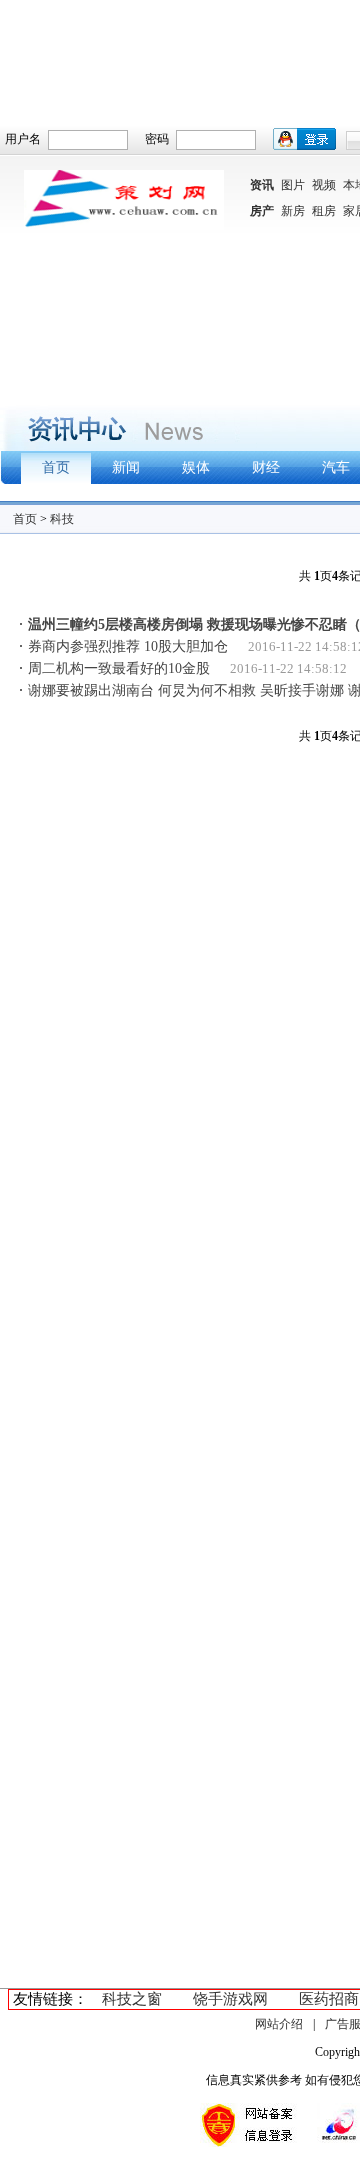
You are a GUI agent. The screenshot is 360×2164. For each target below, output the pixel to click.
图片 (293, 185)
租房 (324, 211)
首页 (25, 519)
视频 (324, 185)
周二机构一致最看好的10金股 (119, 668)
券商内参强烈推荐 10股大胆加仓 (128, 646)
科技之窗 (132, 1999)
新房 (293, 211)
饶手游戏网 (230, 1999)
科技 (62, 519)
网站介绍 (279, 2024)
